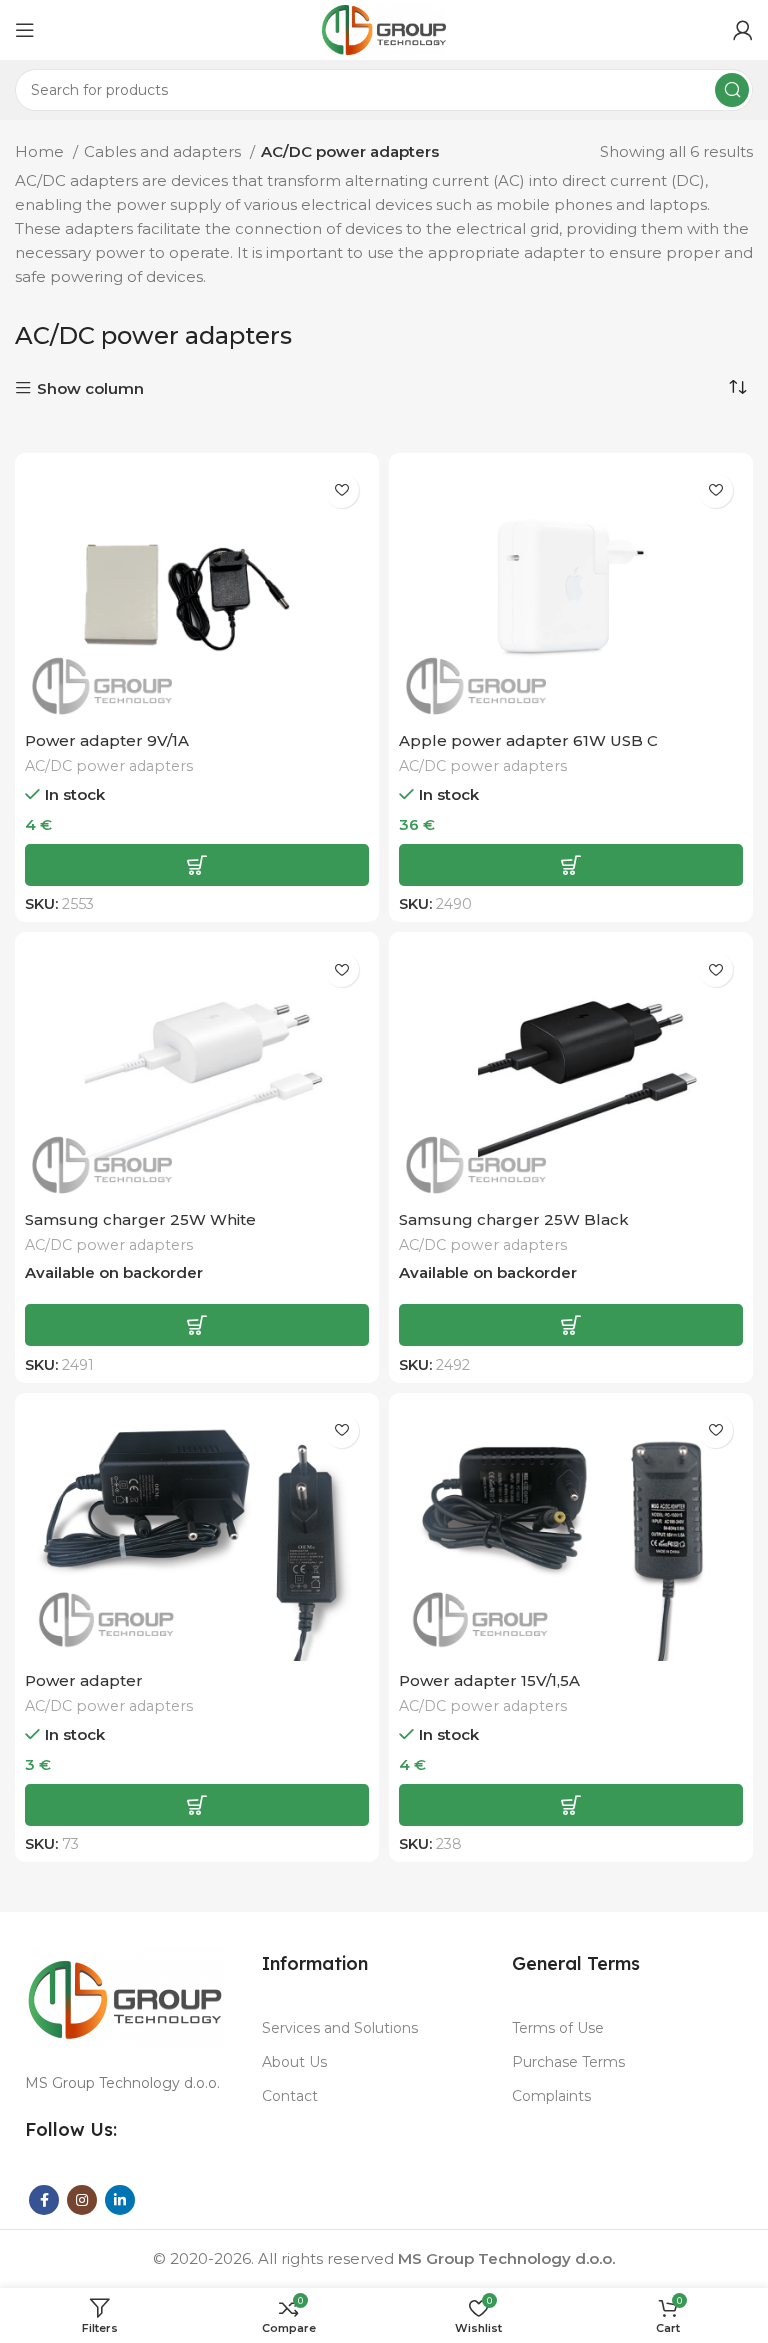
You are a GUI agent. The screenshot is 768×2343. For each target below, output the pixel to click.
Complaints (551, 2096)
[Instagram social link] (82, 2200)
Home (41, 151)
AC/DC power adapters (109, 766)
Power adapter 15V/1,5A (489, 1680)
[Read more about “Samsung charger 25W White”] (197, 1325)
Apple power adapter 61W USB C (528, 740)
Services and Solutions (340, 2028)
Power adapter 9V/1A (107, 740)
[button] (197, 865)
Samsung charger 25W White (140, 1219)
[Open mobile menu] (25, 30)
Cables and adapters (164, 151)
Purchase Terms (568, 2062)
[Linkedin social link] (120, 2200)
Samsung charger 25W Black (514, 1219)
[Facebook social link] (44, 2200)
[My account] (743, 30)
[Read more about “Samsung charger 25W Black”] (571, 1325)
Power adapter (84, 1680)
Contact (290, 2096)
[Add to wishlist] (341, 490)
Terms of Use (558, 2028)
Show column (90, 388)
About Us (294, 2062)
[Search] (732, 90)
